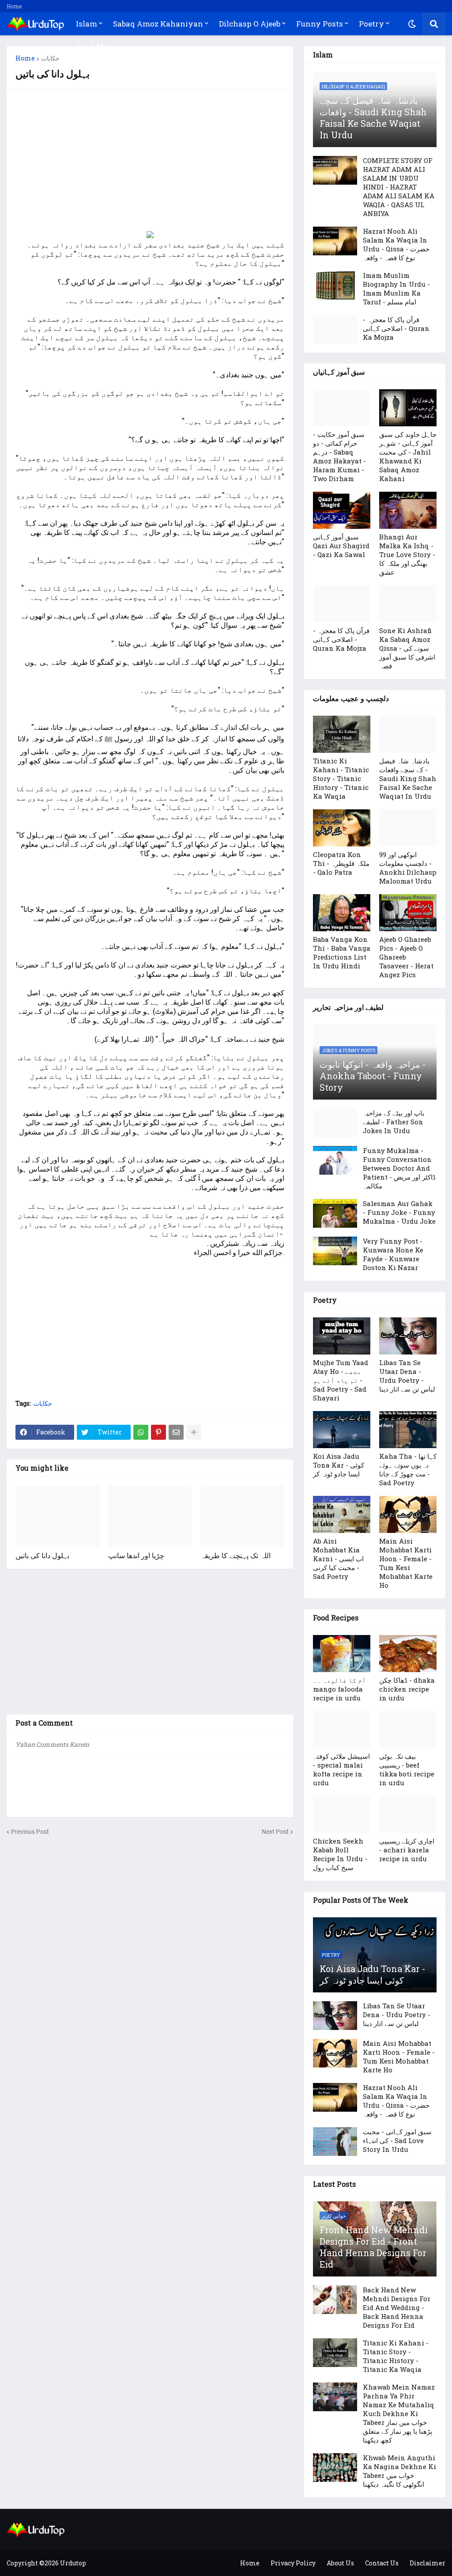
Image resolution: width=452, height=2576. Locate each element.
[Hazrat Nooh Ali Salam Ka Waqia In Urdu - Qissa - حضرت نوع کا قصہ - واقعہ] (335, 241)
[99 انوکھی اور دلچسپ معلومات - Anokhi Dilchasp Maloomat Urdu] (408, 828)
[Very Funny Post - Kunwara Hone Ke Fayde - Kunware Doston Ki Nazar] (335, 1251)
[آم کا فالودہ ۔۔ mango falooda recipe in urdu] (342, 1654)
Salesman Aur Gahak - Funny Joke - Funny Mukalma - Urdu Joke (399, 1212)
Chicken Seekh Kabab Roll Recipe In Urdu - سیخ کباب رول (340, 1854)
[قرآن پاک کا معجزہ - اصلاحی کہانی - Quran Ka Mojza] (335, 329)
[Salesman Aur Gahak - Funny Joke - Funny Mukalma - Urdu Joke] (335, 1213)
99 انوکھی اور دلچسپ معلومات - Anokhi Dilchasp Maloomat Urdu (408, 868)
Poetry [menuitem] (371, 24)
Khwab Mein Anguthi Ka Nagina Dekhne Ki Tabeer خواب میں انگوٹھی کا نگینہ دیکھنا (399, 2471)
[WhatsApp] (141, 1432)
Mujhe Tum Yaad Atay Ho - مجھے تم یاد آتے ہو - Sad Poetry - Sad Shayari (341, 1380)
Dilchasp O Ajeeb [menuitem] (250, 24)
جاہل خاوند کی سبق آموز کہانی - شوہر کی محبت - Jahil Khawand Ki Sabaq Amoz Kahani (408, 456)
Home (14, 6)
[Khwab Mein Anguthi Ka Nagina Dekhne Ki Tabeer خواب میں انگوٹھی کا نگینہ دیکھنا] (335, 2468)
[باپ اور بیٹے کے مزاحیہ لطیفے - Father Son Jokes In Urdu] (335, 1123)
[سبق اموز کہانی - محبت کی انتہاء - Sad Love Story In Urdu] (335, 2142)
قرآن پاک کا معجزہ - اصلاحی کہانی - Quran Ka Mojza (396, 328)
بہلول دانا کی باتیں (42, 1555)
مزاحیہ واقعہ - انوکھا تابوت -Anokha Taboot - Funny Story (373, 1076)
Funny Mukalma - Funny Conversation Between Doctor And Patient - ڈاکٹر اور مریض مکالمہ (399, 1168)
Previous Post (30, 1832)
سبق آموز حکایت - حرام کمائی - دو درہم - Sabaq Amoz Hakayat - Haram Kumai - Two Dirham (339, 456)
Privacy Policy (293, 2563)
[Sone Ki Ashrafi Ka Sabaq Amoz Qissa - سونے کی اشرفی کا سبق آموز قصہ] (408, 604)
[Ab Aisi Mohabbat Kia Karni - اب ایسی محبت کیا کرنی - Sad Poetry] (342, 1514)
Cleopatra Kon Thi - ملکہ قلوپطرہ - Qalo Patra (341, 863)
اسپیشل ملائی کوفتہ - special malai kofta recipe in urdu (341, 1769)
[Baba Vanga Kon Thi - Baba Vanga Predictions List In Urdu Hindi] (342, 913)
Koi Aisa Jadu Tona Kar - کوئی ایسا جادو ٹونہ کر (339, 1465)
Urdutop (73, 2563)
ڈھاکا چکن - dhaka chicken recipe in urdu (407, 1689)
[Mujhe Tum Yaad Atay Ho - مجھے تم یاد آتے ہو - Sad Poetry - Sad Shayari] (342, 1336)
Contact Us (382, 2563)
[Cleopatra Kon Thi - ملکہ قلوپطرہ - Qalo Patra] (342, 828)
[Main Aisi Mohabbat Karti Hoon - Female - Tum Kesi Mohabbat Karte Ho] (408, 1514)
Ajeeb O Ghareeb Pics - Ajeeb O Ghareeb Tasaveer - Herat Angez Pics (406, 957)
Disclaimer (428, 2563)
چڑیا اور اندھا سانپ (136, 1555)
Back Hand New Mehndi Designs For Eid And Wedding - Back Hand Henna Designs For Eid (397, 2307)
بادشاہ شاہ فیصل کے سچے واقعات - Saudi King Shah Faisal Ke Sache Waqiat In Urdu (373, 118)
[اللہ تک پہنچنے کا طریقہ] (242, 1516)
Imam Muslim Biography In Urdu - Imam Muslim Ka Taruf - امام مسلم (396, 288)
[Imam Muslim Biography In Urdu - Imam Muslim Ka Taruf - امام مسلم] (335, 285)
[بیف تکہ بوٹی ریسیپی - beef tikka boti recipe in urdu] (408, 1730)
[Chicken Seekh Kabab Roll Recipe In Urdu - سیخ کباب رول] (342, 1814)
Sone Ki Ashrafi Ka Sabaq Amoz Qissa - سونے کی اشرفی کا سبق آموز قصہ (407, 648)
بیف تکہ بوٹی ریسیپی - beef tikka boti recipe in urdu (407, 1769)
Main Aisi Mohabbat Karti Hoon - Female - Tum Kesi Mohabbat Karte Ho (406, 1563)
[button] (412, 24)
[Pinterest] (158, 1432)
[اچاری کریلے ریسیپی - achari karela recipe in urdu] (408, 1814)
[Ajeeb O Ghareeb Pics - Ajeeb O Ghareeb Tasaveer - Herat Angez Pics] (408, 913)
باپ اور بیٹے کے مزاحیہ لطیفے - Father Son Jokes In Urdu (394, 1122)
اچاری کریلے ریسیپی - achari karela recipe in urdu (407, 1850)
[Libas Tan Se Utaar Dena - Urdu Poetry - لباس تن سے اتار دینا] (408, 1336)
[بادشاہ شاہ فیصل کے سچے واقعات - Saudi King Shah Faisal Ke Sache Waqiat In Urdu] (408, 734)
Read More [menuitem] (96, 47)
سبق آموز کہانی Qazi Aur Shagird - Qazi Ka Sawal (341, 546)
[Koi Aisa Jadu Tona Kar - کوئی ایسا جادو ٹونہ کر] (342, 1430)
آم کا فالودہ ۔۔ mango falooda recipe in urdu (339, 1689)
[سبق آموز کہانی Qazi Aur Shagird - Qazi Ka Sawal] (342, 510)
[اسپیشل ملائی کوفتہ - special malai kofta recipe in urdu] (342, 1730)
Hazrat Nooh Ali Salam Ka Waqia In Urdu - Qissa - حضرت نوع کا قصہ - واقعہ (396, 244)
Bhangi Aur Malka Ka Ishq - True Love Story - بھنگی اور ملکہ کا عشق (407, 554)
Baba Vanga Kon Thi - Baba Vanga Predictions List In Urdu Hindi (342, 952)
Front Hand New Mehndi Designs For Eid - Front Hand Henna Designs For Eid (374, 2247)
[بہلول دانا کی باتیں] (57, 1516)
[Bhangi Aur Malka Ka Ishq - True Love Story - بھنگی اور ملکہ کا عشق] (408, 510)
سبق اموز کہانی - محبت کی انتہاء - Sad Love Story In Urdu (397, 2140)
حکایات (50, 58)
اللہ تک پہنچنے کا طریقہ (235, 1555)
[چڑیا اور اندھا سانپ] (150, 1516)
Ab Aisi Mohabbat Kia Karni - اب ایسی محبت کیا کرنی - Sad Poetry (338, 1559)
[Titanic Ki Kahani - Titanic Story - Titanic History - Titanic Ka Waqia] (342, 734)
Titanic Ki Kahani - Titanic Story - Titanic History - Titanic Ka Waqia (341, 778)
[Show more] (194, 1432)
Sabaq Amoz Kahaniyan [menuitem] (158, 24)
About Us (340, 2563)
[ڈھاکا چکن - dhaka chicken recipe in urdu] (408, 1654)
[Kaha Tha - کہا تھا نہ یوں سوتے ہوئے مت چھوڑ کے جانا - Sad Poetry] (408, 1430)
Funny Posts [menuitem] (320, 24)
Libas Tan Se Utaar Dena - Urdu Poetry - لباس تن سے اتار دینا (407, 1376)
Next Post (275, 1832)
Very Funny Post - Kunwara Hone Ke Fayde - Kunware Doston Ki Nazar (393, 1254)
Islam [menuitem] (87, 24)
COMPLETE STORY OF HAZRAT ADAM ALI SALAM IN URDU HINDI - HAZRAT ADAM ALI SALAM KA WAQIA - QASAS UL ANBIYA (399, 187)
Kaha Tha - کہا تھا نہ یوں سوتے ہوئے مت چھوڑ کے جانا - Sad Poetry (408, 1469)
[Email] (176, 1432)
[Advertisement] (150, 160)
